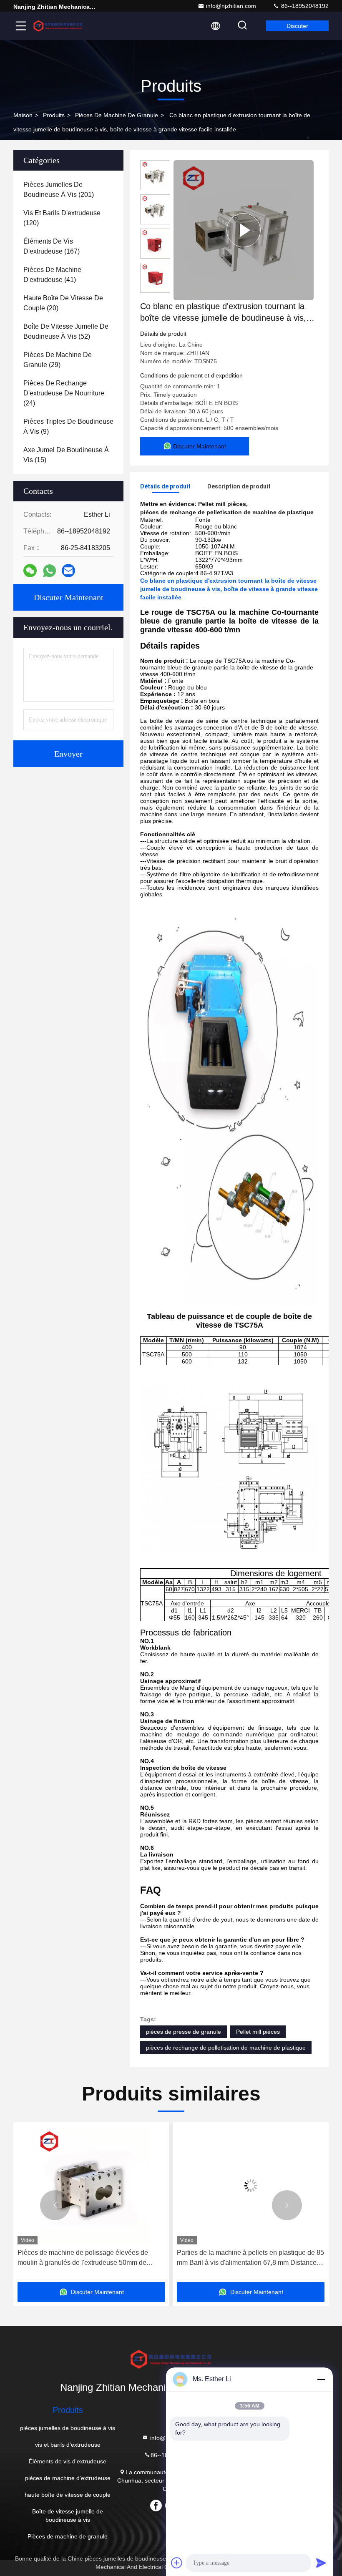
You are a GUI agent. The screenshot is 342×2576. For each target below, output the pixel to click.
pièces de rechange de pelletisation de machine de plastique (226, 2048)
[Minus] (321, 2379)
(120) (62, 218)
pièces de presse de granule (184, 2032)
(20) (63, 303)
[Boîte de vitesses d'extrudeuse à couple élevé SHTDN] (244, 230)
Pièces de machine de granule (117, 115)
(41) (52, 275)
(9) (68, 426)
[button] (55, 2205)
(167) (52, 246)
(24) (64, 393)
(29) (58, 360)
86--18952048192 (304, 6)
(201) (59, 190)
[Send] (321, 2563)
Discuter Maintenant (69, 597)
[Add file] (177, 2563)
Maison (23, 115)
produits (54, 115)
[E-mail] (68, 571)
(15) (66, 455)
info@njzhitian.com (231, 6)
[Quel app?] (49, 571)
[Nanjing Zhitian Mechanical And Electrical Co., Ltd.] (58, 26)
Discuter (297, 26)
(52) (66, 331)
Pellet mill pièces (258, 2032)
